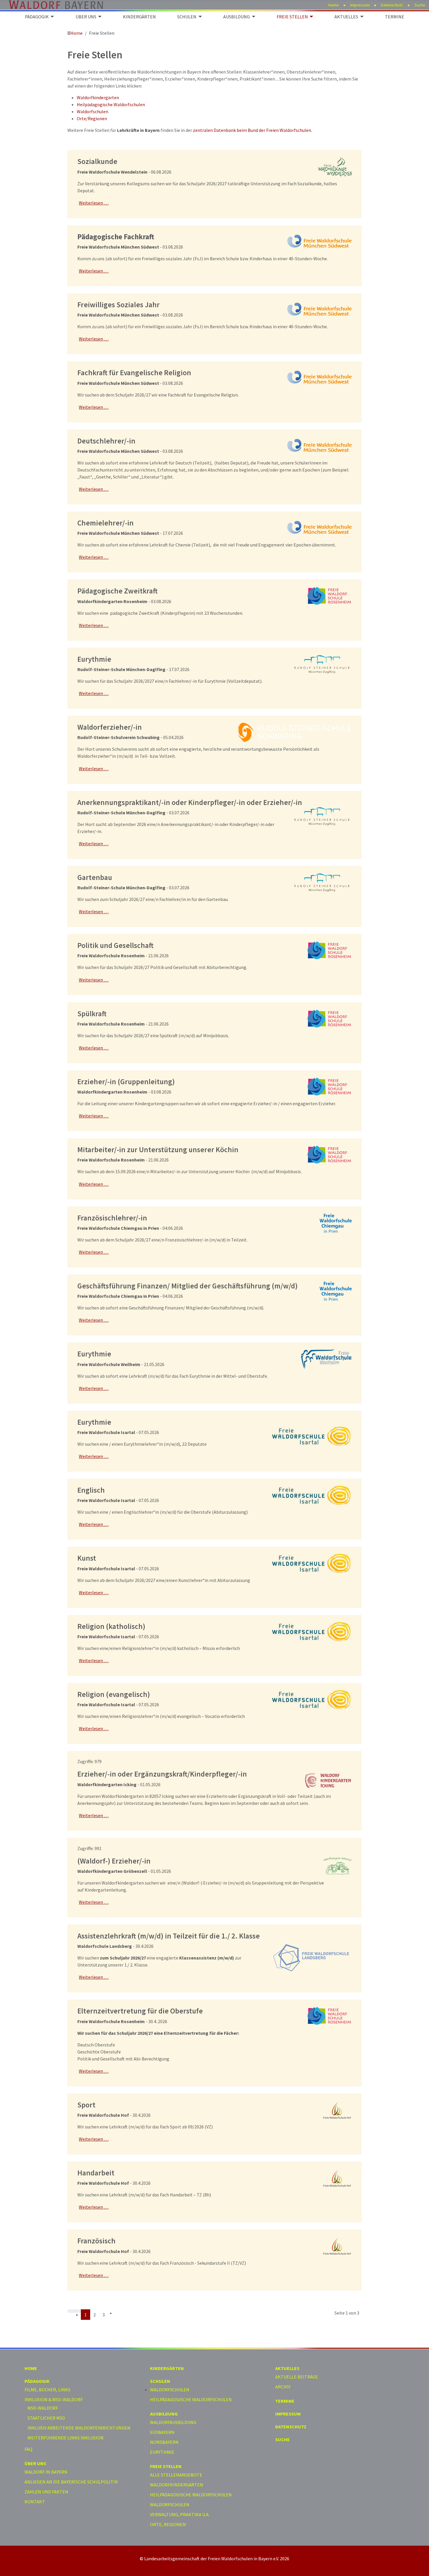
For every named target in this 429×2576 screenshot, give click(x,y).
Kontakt (35, 2502)
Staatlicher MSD (46, 2418)
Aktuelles (346, 17)
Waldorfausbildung (173, 2422)
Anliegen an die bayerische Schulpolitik (71, 2482)
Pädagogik (37, 17)
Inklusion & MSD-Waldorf (54, 2399)
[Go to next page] (111, 2311)
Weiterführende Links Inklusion (66, 2438)
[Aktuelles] (361, 17)
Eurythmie (162, 2452)
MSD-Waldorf (43, 2408)
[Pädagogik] (51, 17)
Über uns (86, 17)
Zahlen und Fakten (46, 2492)
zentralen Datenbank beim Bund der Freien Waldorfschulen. (252, 130)
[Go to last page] (118, 2311)
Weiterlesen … (94, 203)
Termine (395, 17)
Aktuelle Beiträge (297, 2377)
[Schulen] (199, 17)
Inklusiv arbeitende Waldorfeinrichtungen (79, 2428)
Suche (420, 5)
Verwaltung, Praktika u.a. (180, 2514)
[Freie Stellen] (311, 17)
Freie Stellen (292, 17)
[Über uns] (99, 17)
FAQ (28, 2449)
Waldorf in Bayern (46, 2472)
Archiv (283, 2387)
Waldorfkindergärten (98, 97)
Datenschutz (392, 5)
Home (334, 5)
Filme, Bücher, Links (47, 2390)
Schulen (187, 17)
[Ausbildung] (252, 17)
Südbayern (162, 2432)
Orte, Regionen (168, 2524)
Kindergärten (139, 17)
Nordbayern (164, 2442)
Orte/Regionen (92, 118)
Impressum (360, 5)
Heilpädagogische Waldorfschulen (111, 104)
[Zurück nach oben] (422, 2569)
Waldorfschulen (93, 111)
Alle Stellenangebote (176, 2475)
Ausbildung (237, 17)
